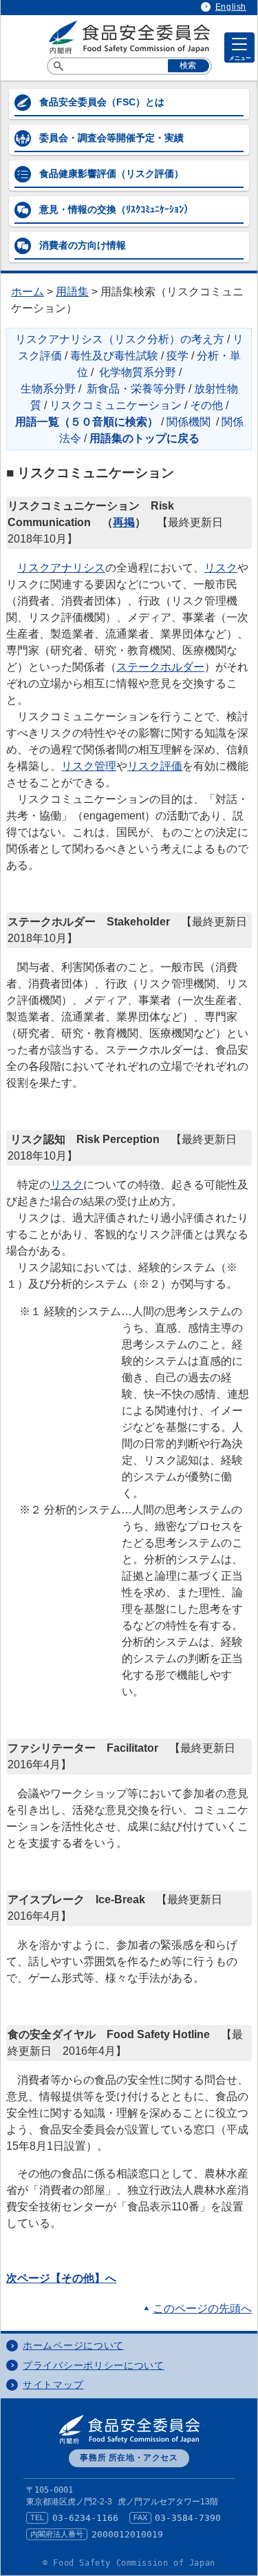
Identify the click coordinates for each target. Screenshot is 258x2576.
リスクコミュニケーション (116, 405)
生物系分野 (48, 389)
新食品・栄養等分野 (136, 389)
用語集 (72, 292)
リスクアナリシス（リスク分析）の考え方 (120, 339)
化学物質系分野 (138, 372)
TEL (37, 2517)
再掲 (124, 522)
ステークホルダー (160, 667)
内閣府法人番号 (57, 2534)
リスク (221, 568)
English (231, 7)
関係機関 (189, 422)
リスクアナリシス (61, 568)
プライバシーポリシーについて (94, 2366)
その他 (206, 405)
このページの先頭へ (202, 2308)
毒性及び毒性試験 (114, 356)
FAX (140, 2517)
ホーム (28, 292)
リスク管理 (89, 766)
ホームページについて (73, 2346)
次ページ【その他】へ (61, 2278)
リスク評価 (155, 766)
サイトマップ (53, 2385)
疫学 (178, 356)
